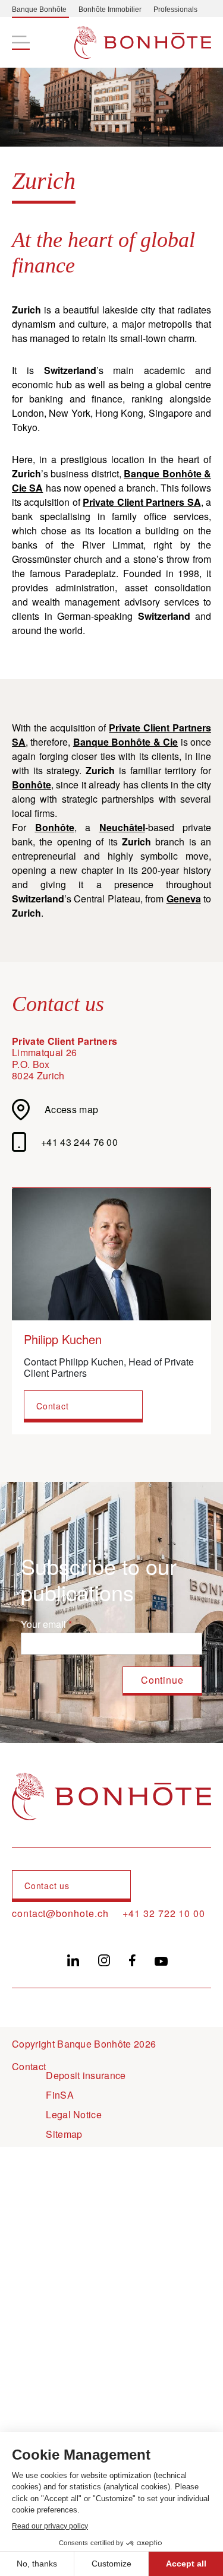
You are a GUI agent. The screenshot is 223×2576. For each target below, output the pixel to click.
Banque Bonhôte (39, 9)
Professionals (175, 9)
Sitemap (64, 2134)
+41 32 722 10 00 (164, 1913)
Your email (43, 1624)
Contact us (47, 1886)
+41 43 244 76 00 (79, 1142)
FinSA (60, 2095)
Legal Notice (74, 2114)
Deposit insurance (86, 2075)
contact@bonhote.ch (60, 1913)
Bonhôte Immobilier (110, 9)
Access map (71, 1109)
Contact (53, 1406)
